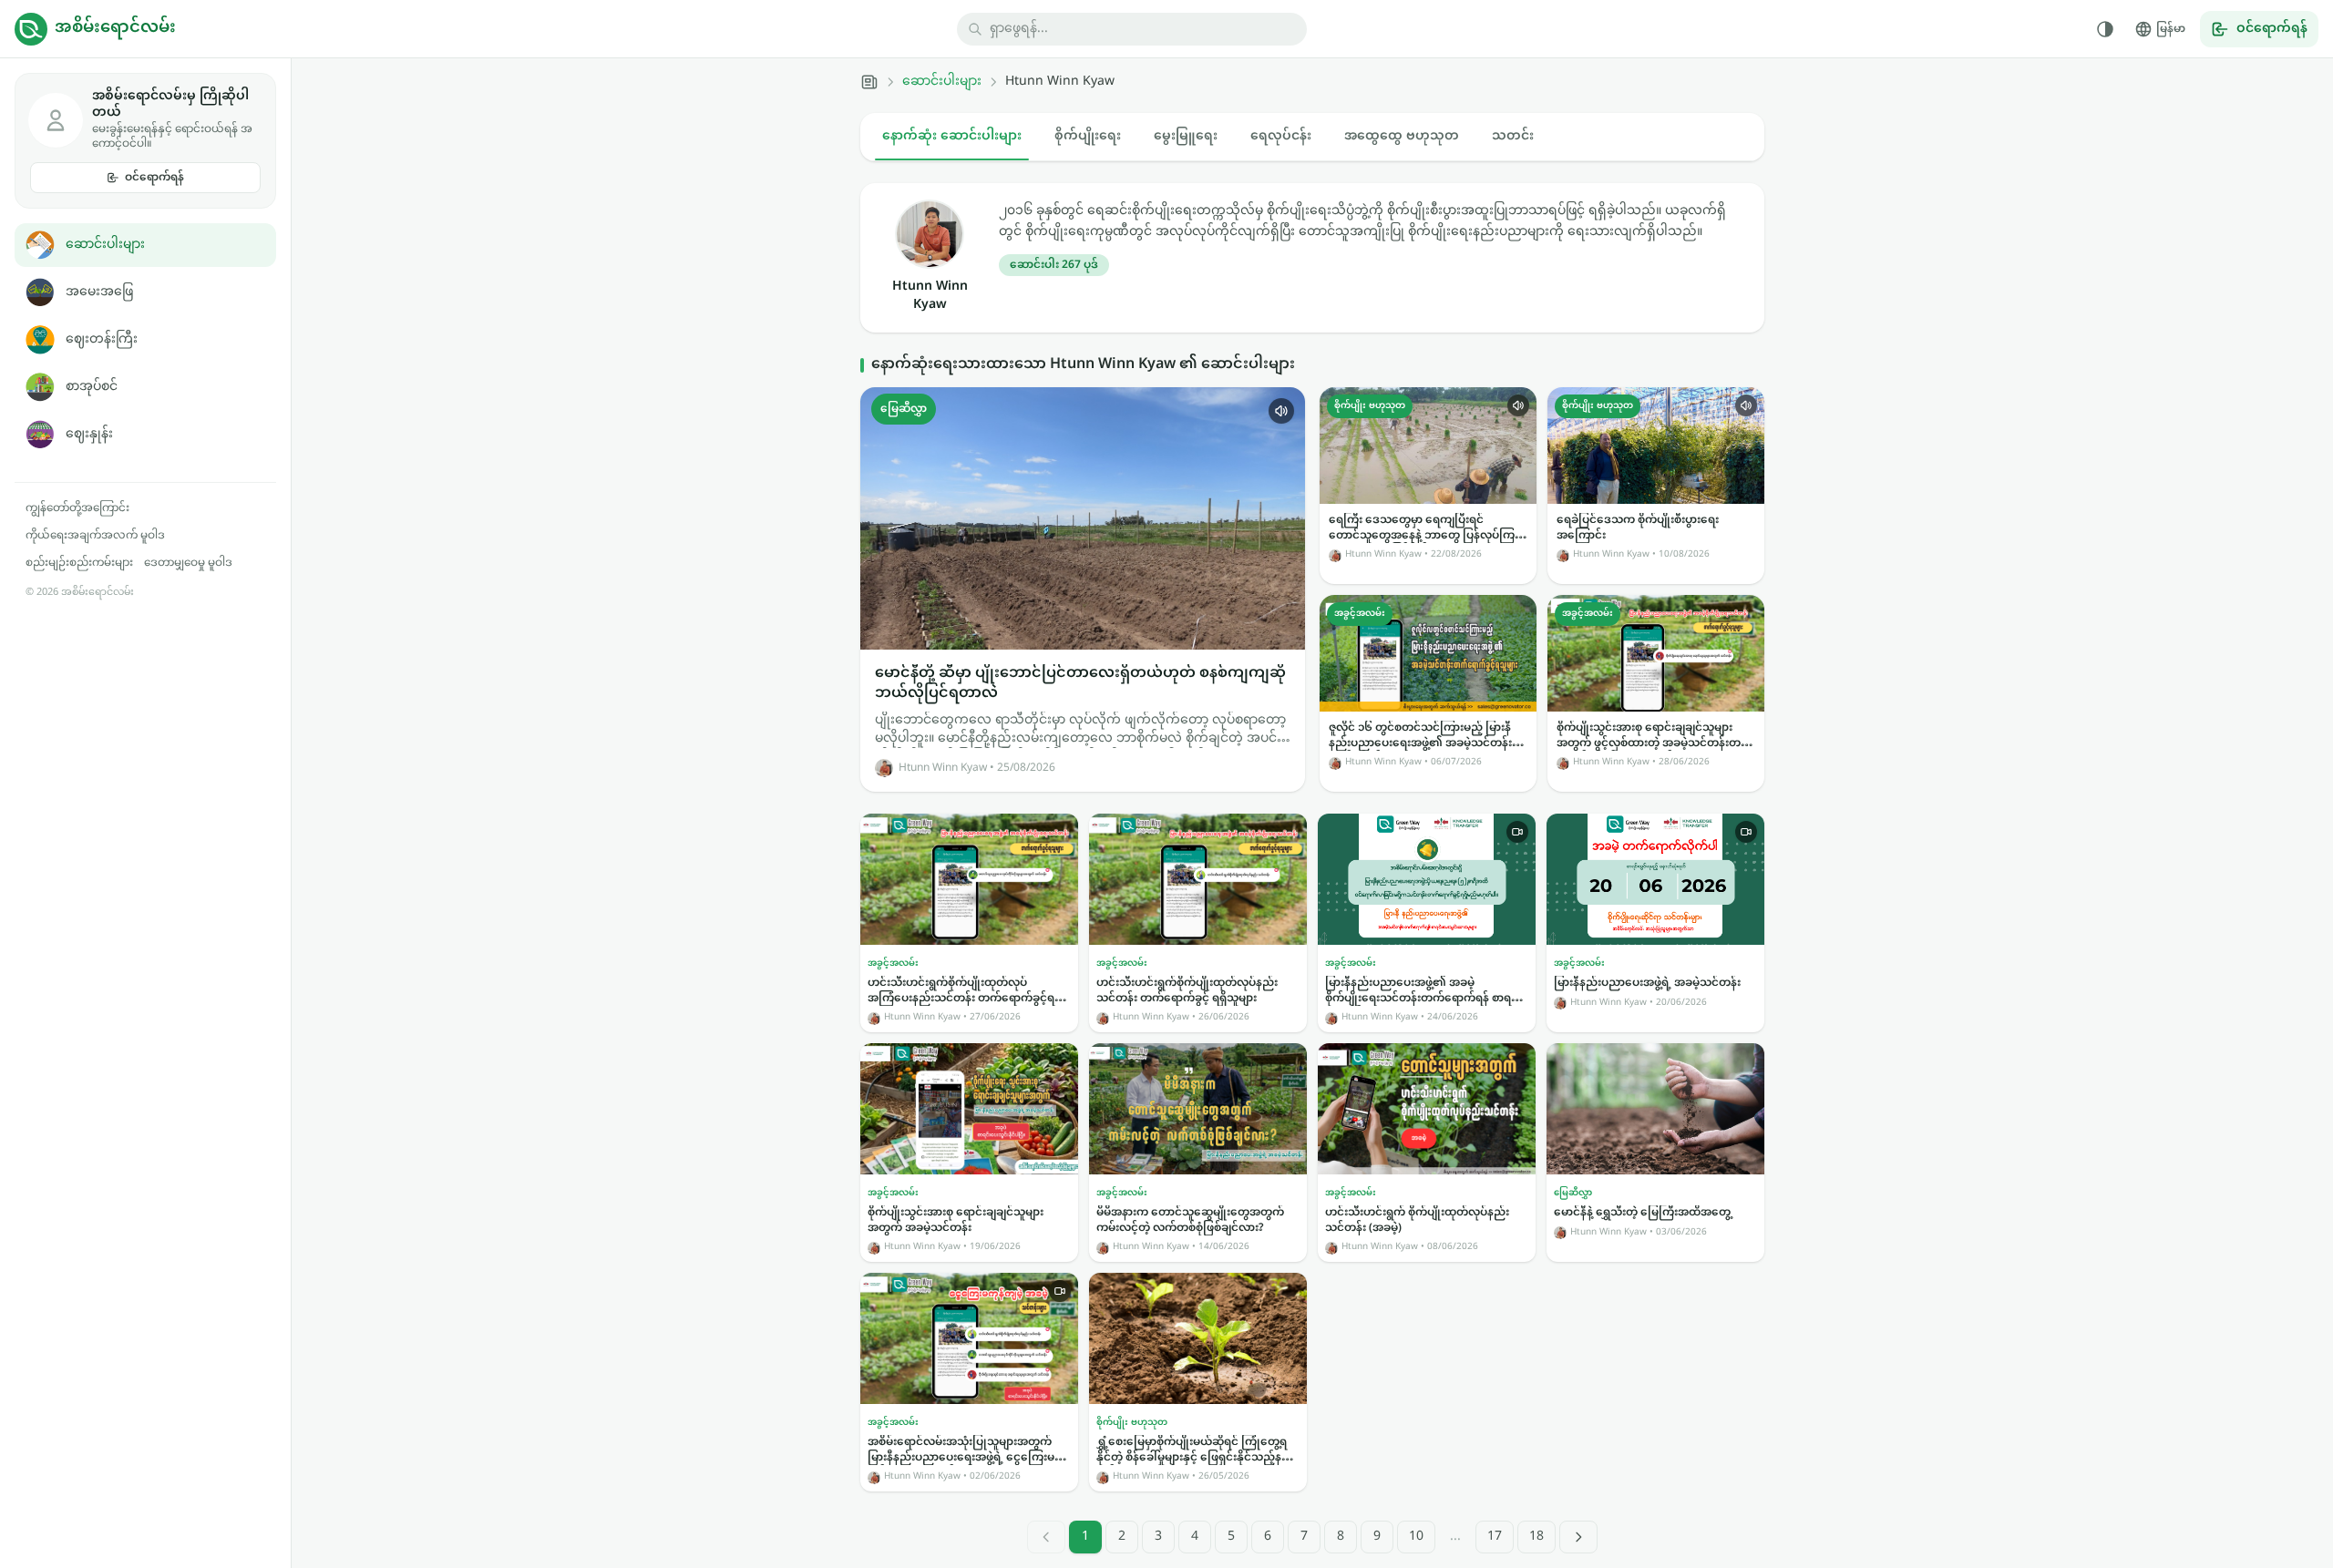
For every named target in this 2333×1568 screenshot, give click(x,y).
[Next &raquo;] (1578, 1537)
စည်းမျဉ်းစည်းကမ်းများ (79, 563)
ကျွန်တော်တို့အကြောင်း (77, 508)
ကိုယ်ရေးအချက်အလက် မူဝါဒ (95, 536)
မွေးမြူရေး (1186, 136)
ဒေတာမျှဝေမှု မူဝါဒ (188, 563)
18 (1536, 1537)
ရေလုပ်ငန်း (1281, 136)
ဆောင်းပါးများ (105, 245)
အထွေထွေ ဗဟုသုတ (1402, 136)
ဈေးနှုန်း (89, 434)
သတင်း (1513, 136)
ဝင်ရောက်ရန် (154, 178)
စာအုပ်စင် (92, 387)
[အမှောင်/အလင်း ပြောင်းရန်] (2105, 29)
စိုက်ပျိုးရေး (1088, 136)
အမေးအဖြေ (99, 292)
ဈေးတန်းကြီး (102, 339)
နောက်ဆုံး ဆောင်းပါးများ (952, 136)
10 (1416, 1537)
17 (1495, 1537)
